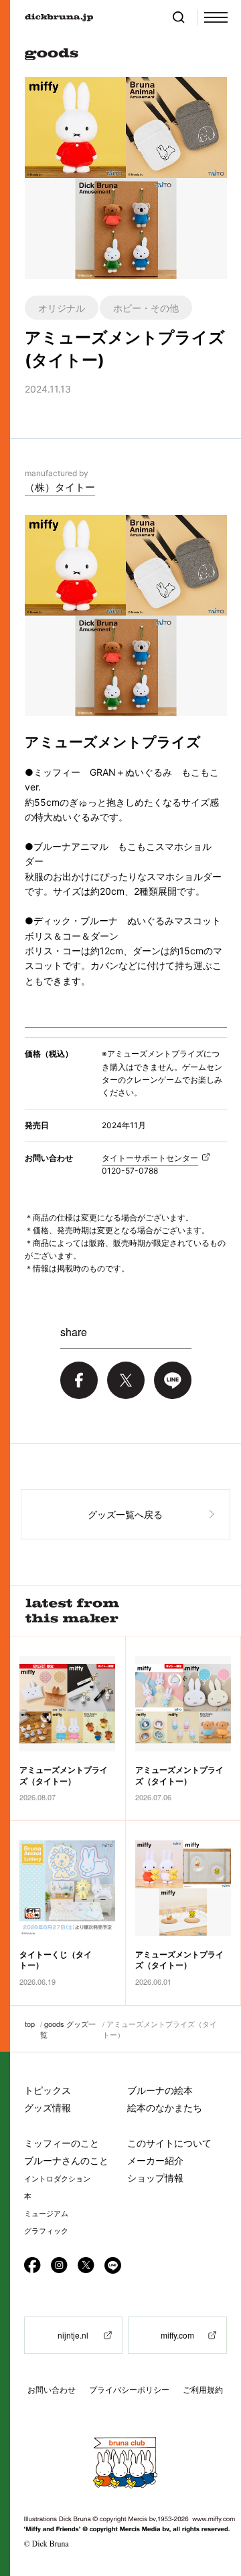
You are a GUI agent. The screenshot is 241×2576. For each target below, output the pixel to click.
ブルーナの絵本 (160, 2090)
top (30, 2024)
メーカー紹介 (155, 2160)
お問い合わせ (52, 2390)
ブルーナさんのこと (66, 2160)
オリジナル (62, 308)
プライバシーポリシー (129, 2390)
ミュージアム (46, 2214)
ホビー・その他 (146, 308)
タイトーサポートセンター (150, 1158)
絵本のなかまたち (165, 2108)
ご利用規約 (203, 2390)
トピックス (48, 2090)
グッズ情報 (48, 2108)
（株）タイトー (60, 487)
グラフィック (46, 2231)
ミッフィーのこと (62, 2143)
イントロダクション (57, 2179)
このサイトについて (169, 2143)
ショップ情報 (155, 2178)
